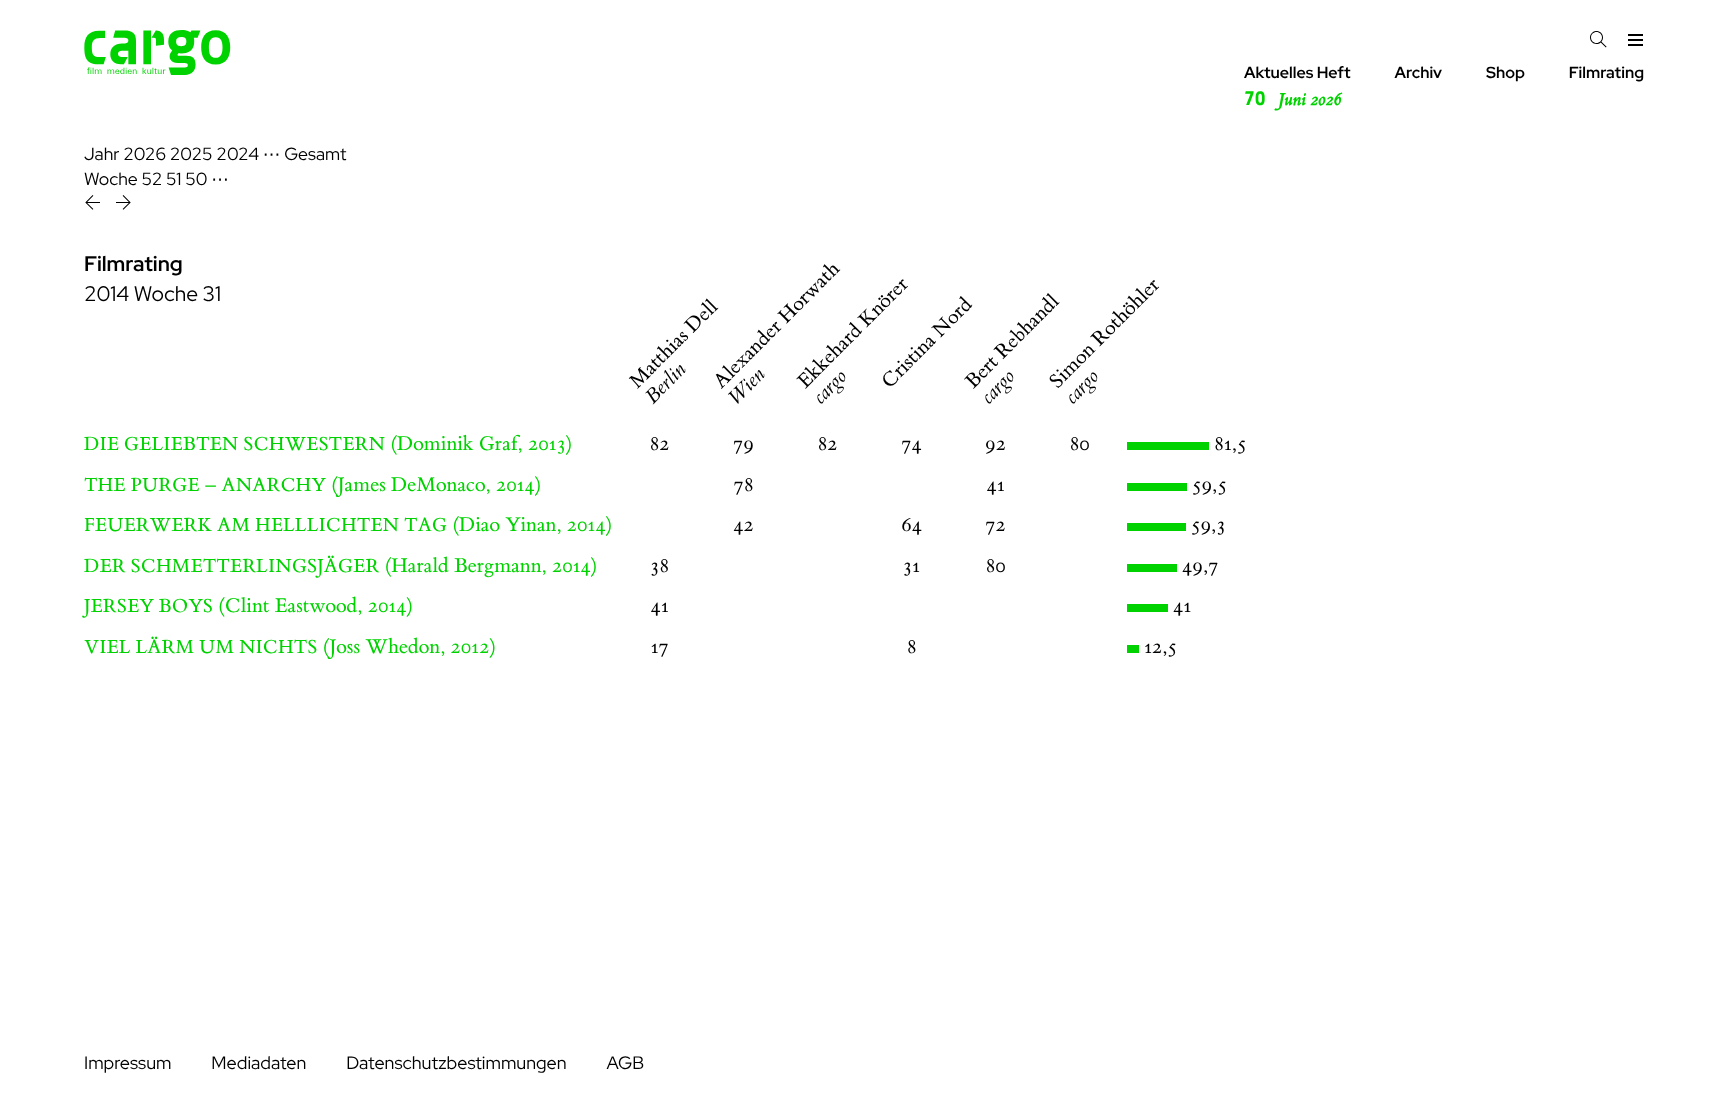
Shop (1505, 72)
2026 (144, 154)
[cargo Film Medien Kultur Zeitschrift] (157, 69)
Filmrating (1606, 72)
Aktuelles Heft (1297, 86)
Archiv (1418, 72)
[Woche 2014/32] (123, 205)
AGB (625, 1063)
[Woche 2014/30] (94, 205)
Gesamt (315, 154)
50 (196, 179)
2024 (237, 154)
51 (173, 179)
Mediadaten (258, 1063)
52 (152, 179)
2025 (191, 154)
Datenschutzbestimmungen (456, 1063)
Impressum (127, 1063)
